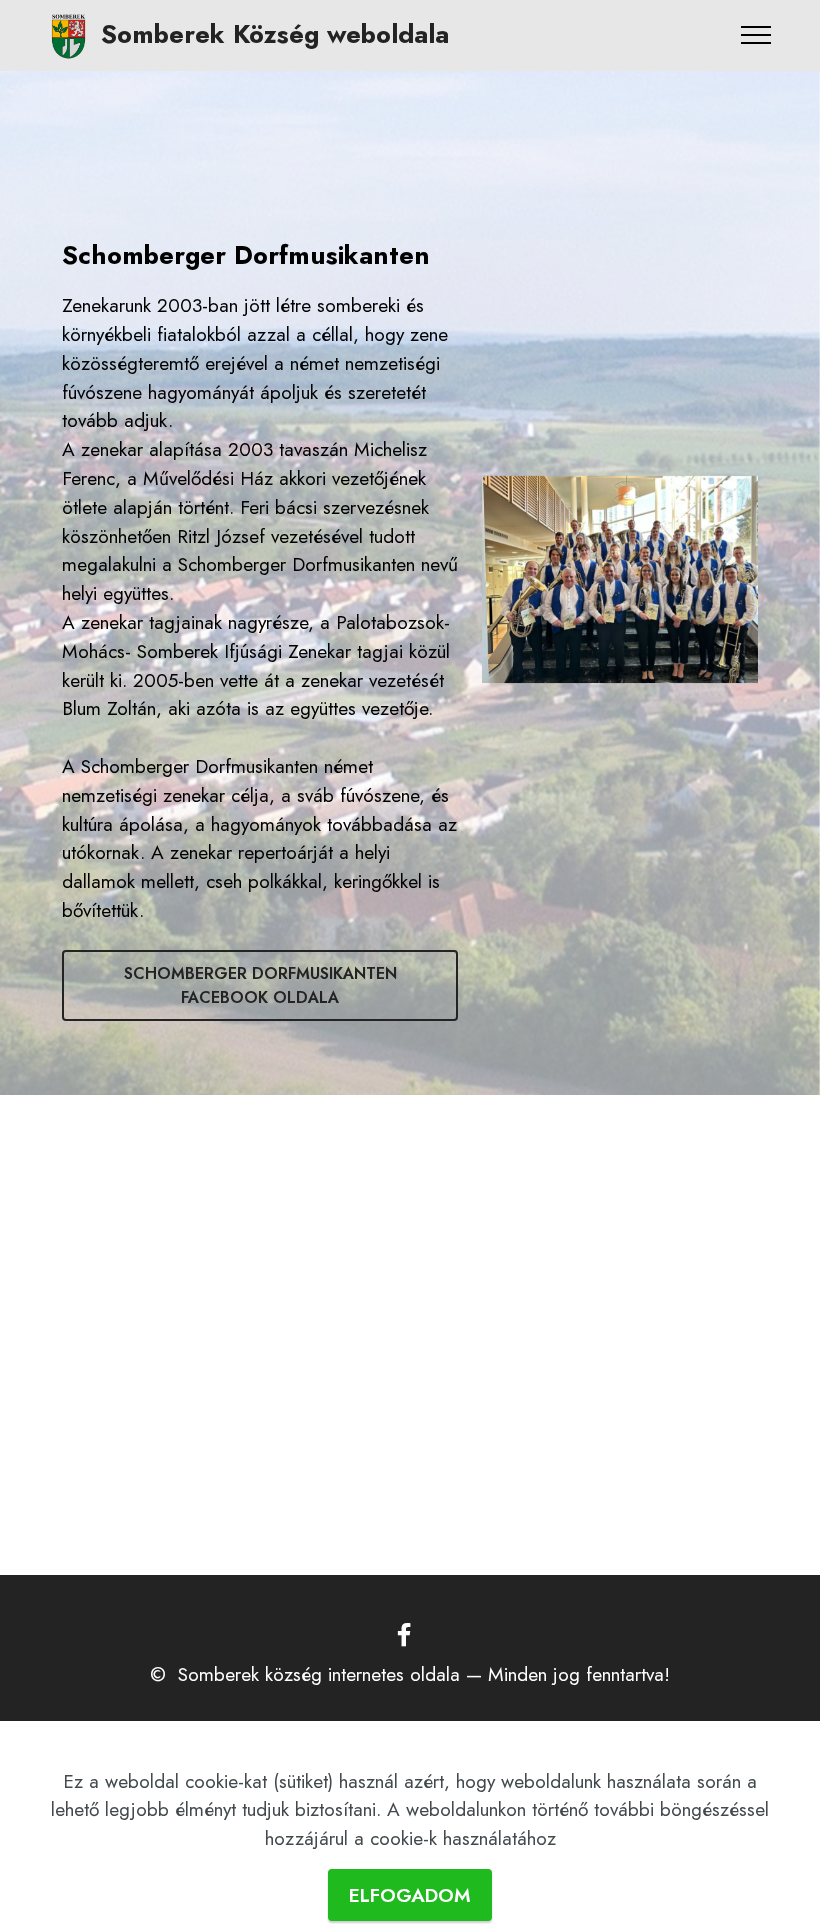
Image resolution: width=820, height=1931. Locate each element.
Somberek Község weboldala (275, 35)
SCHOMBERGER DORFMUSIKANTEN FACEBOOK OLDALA (260, 985)
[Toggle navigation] (756, 35)
